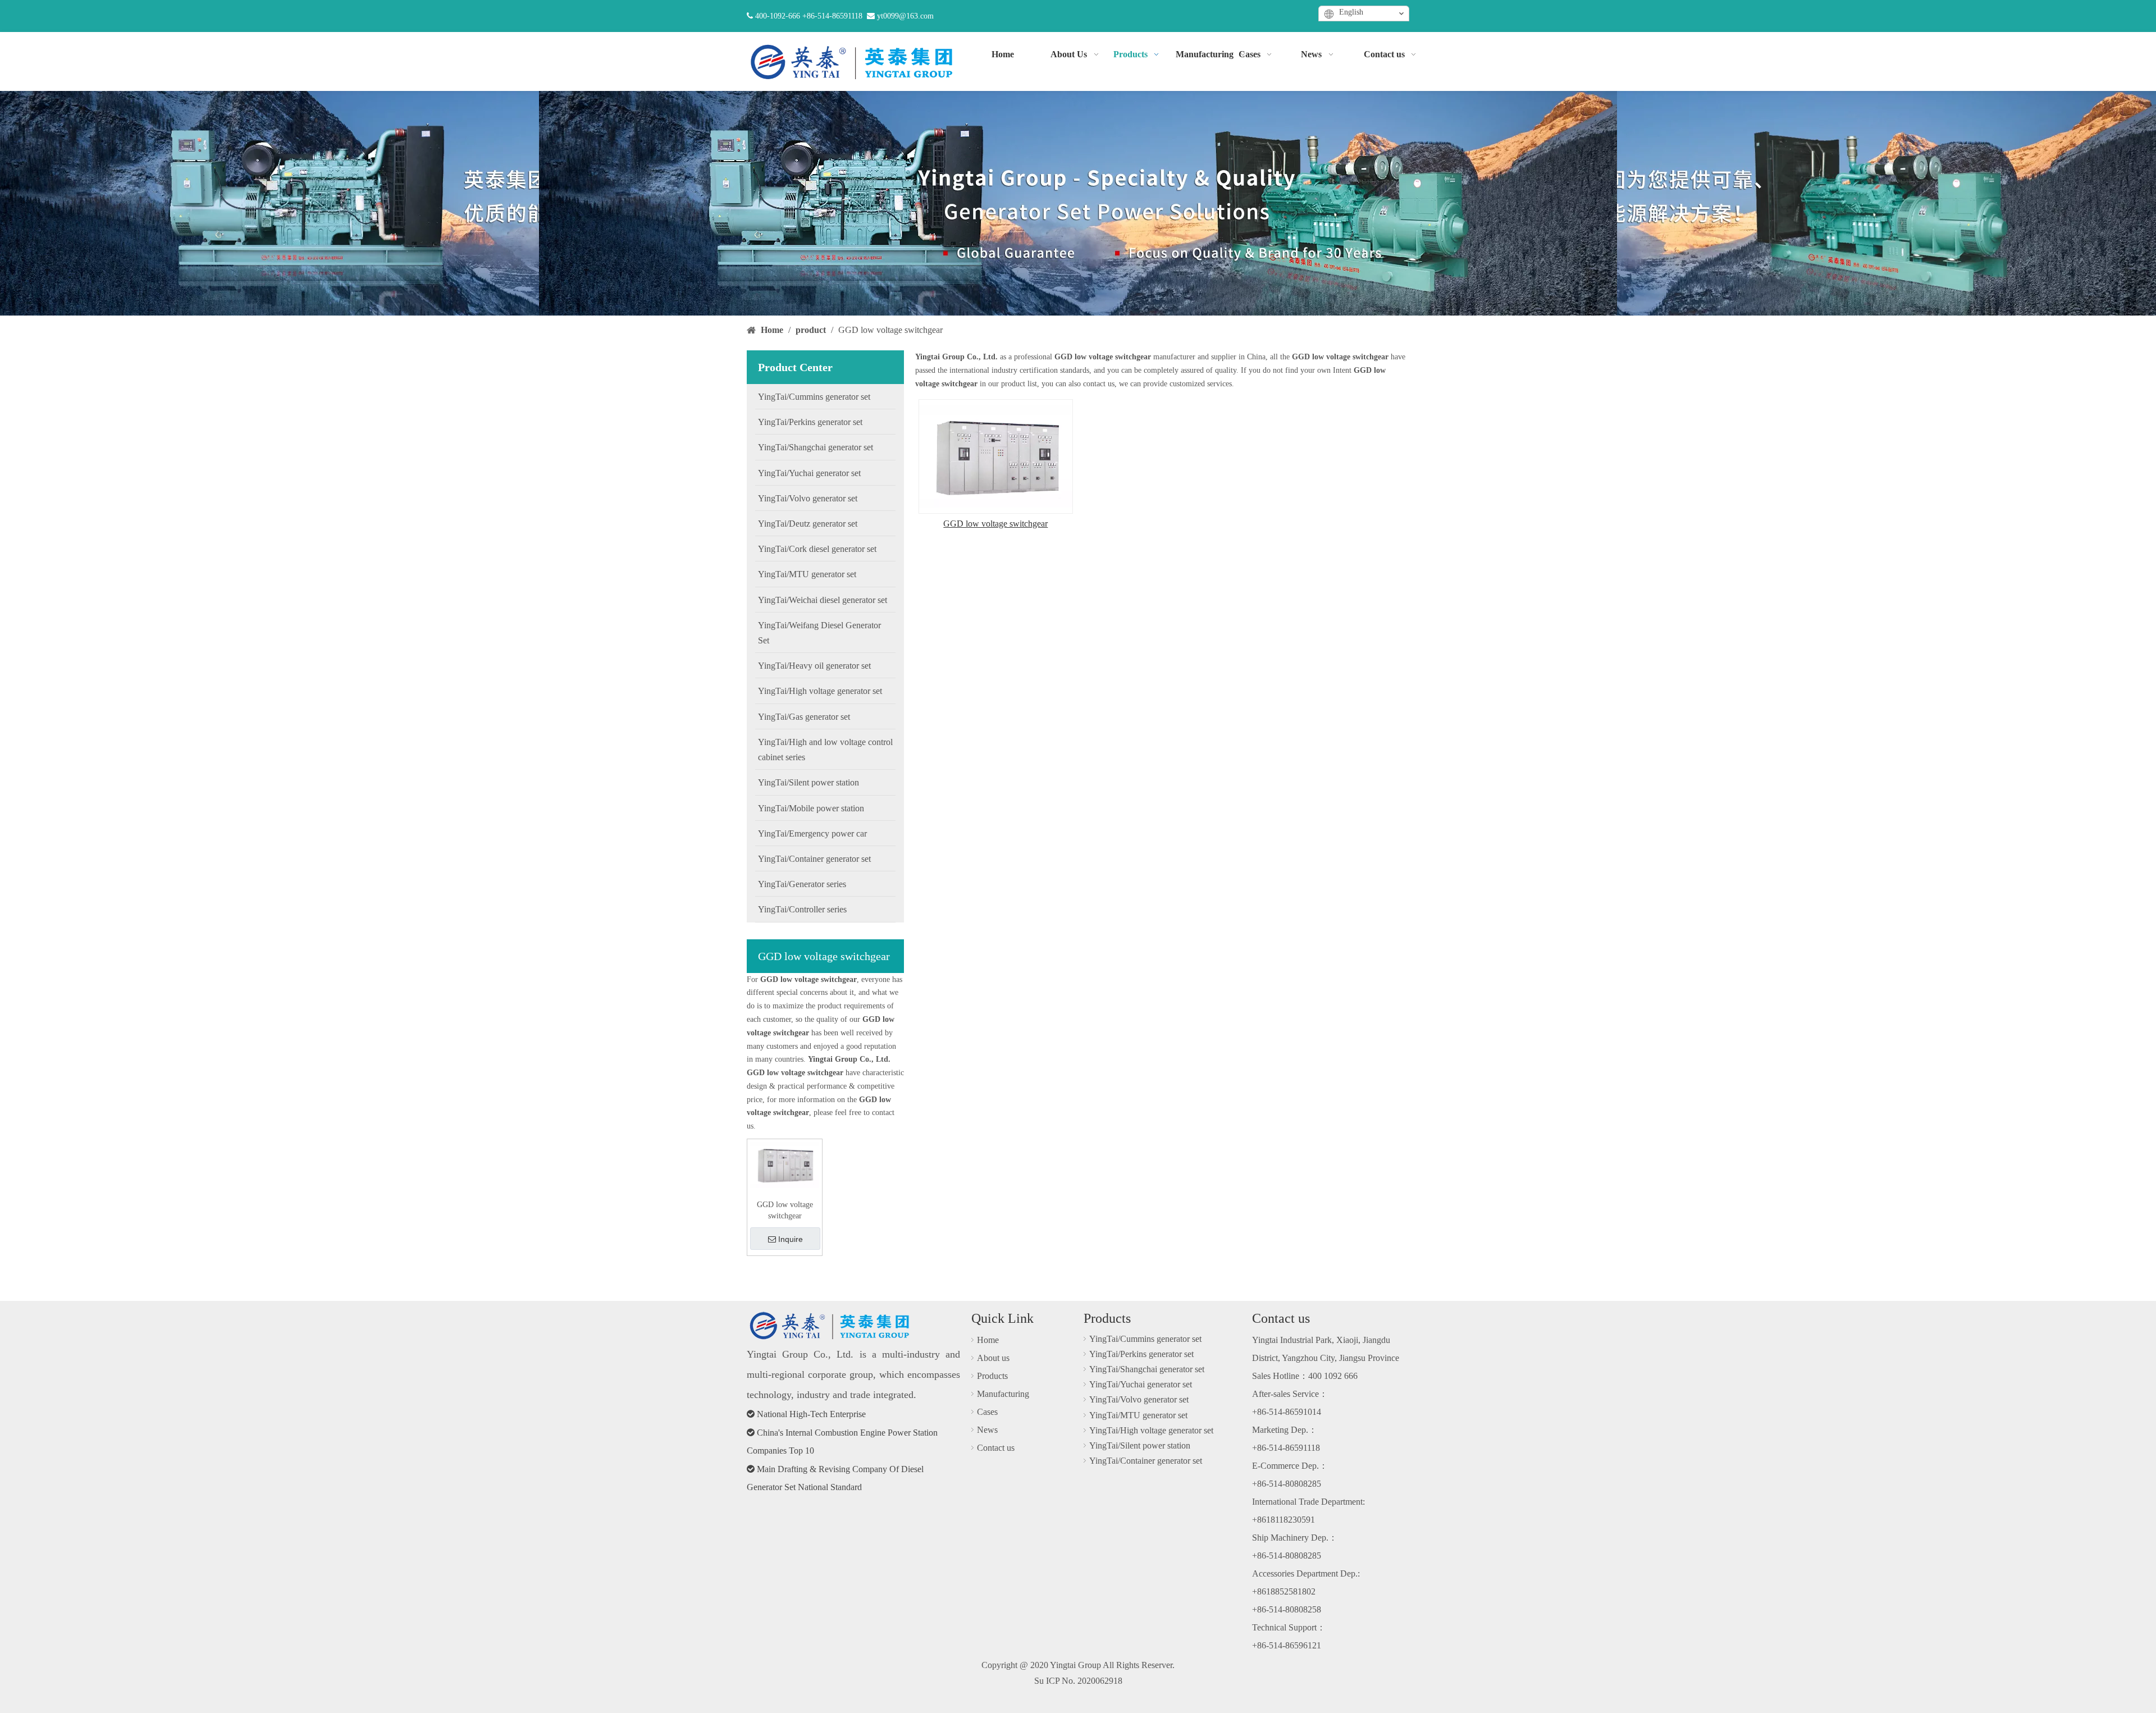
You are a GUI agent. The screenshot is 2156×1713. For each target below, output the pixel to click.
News (987, 1430)
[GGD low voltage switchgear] (785, 1164)
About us (993, 1358)
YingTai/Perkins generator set (1141, 1354)
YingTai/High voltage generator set (1151, 1430)
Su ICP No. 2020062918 (1078, 1681)
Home (988, 1340)
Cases (987, 1412)
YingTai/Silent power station (1140, 1445)
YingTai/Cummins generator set (1145, 1339)
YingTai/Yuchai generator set (1141, 1384)
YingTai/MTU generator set (1138, 1415)
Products (992, 1376)
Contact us (996, 1448)
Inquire (791, 1239)
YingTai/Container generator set (1146, 1461)
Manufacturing (1003, 1394)
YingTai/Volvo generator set (1139, 1399)
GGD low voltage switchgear (785, 1210)
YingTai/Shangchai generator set (1147, 1369)
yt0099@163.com (905, 16)
